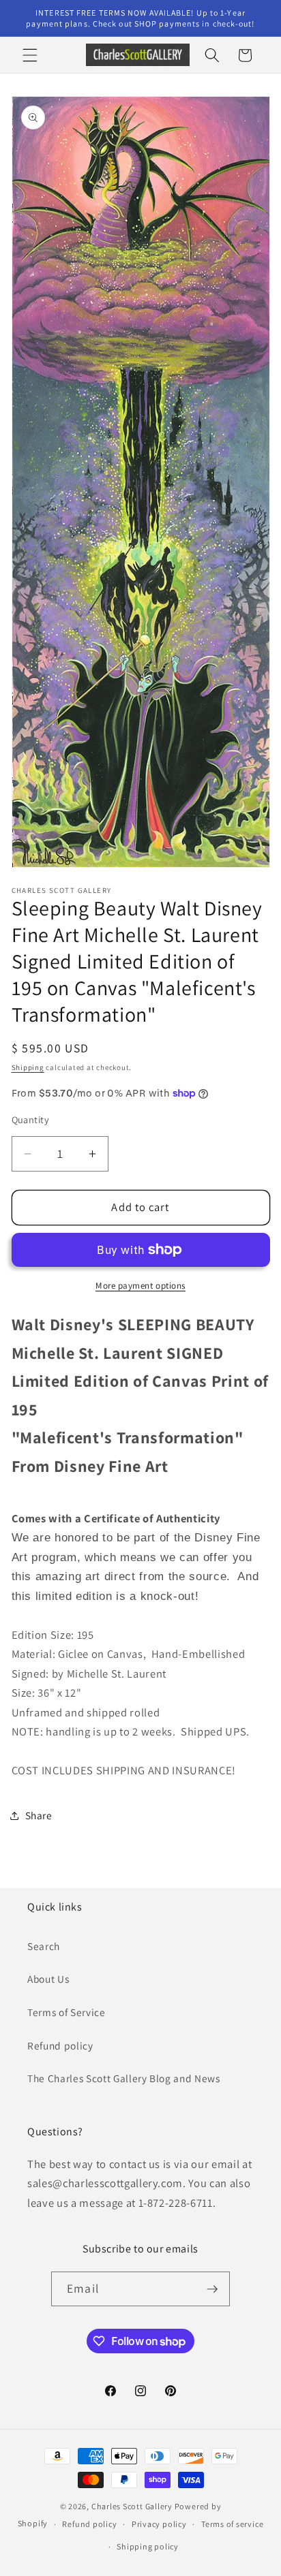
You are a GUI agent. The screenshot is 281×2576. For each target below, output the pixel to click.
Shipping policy (148, 2546)
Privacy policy (159, 2524)
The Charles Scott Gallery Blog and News (124, 2078)
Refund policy (60, 2045)
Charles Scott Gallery (132, 2506)
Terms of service (232, 2524)
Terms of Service (66, 2012)
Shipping (28, 1067)
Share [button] (39, 1815)
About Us (48, 1979)
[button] (30, 55)
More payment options (140, 1286)
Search (44, 1946)
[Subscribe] (212, 2289)
